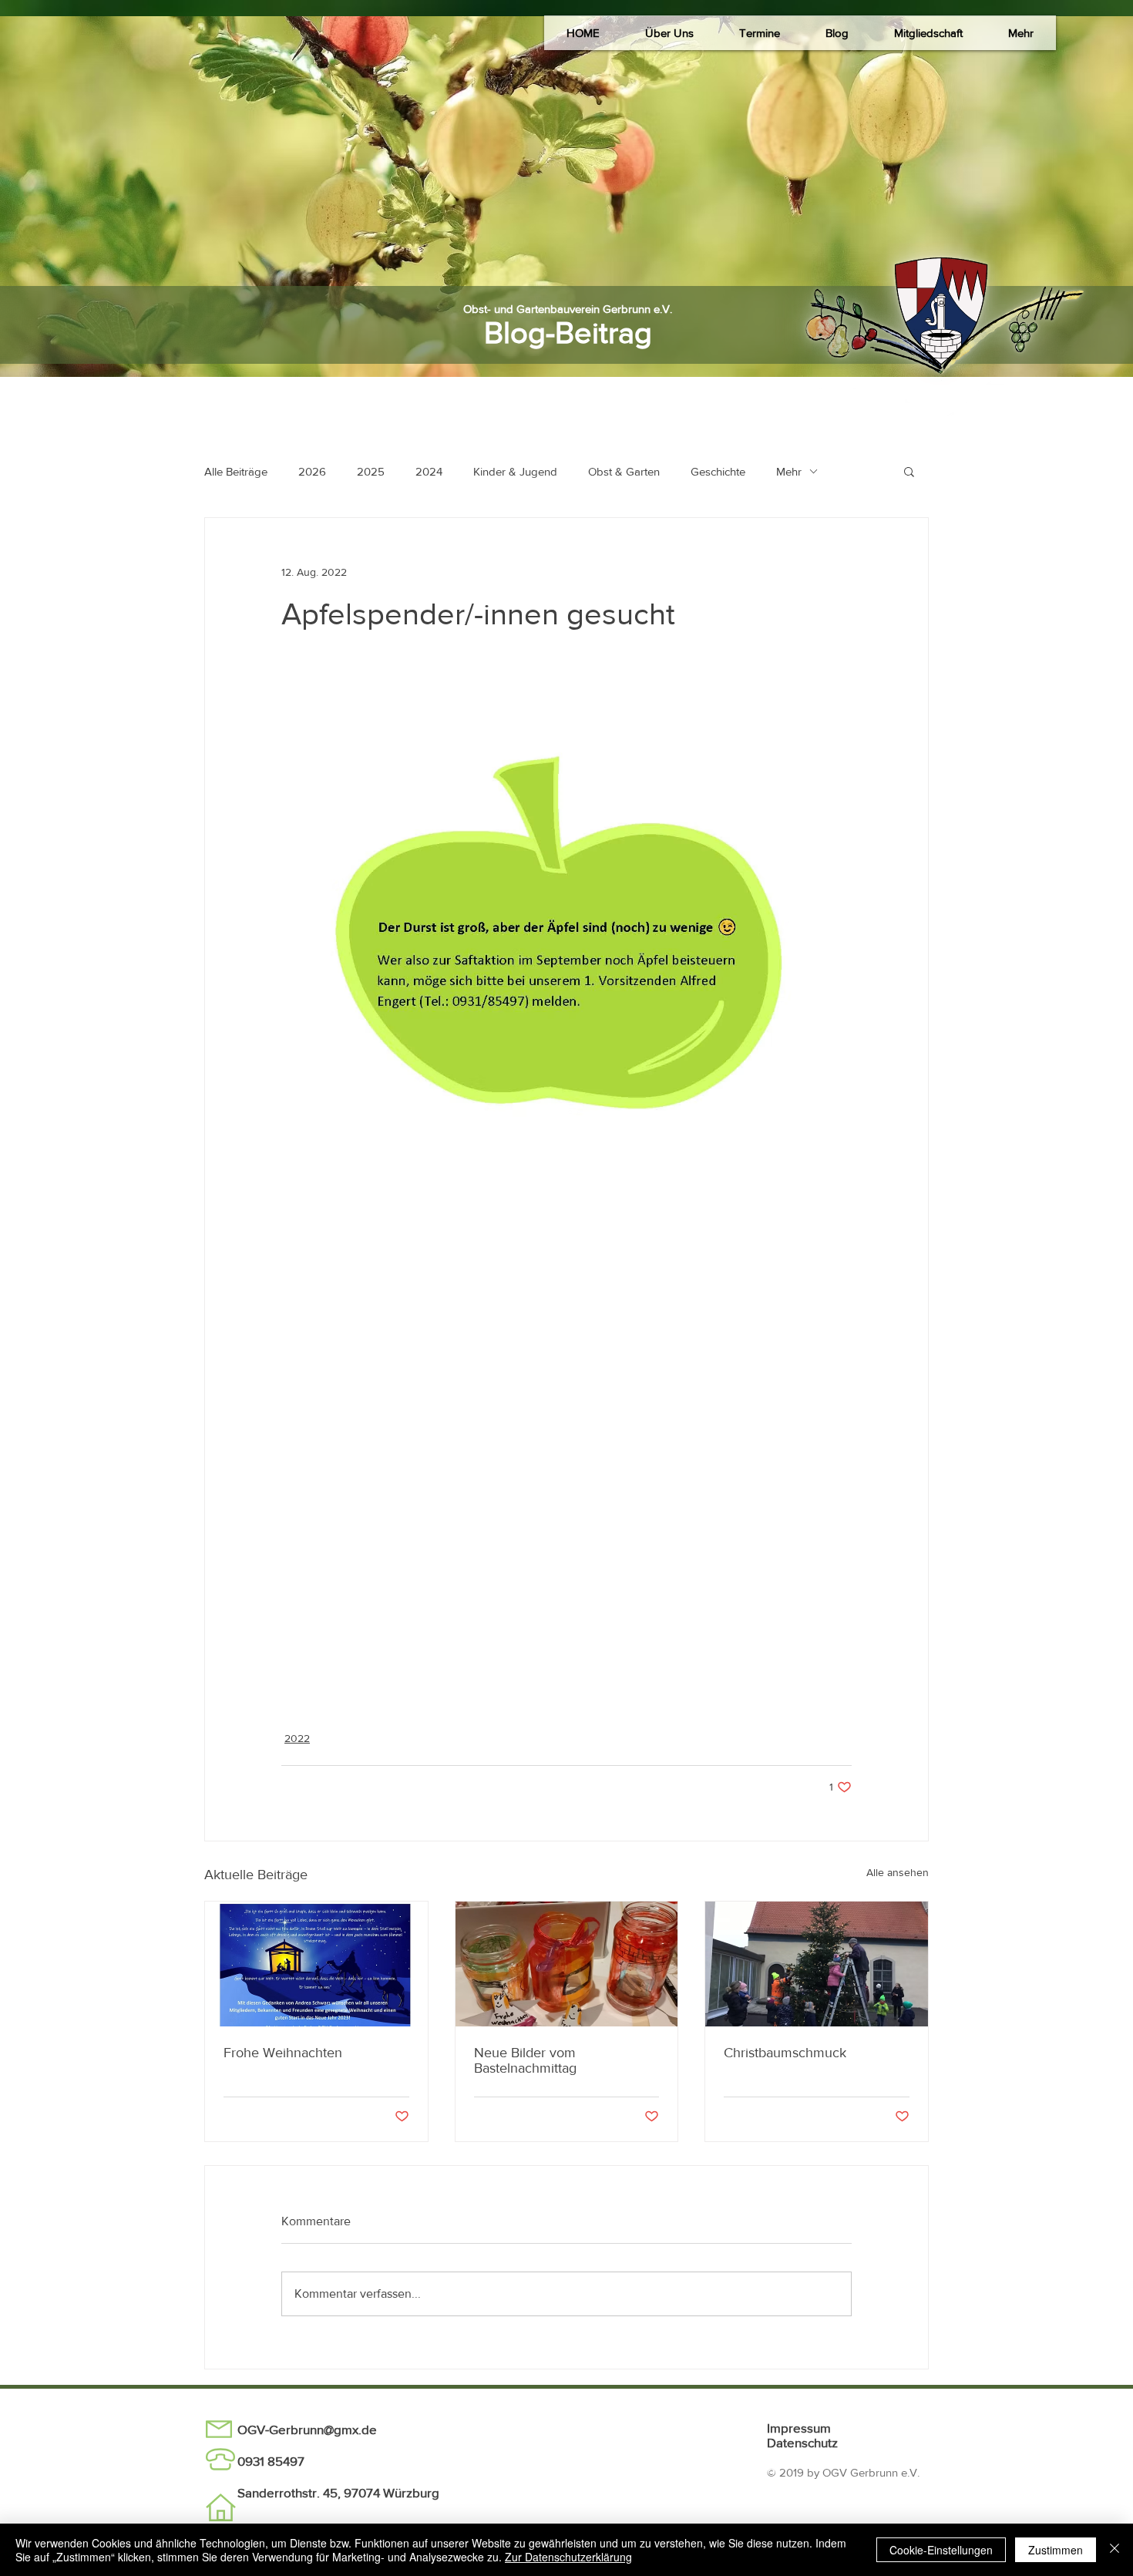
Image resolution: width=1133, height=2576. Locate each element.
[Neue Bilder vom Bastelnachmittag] (567, 1964)
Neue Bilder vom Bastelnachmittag (525, 2060)
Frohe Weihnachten (283, 2053)
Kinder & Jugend (515, 471)
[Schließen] (1115, 2550)
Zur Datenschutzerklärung (568, 2557)
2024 (429, 471)
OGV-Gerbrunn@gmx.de (307, 2429)
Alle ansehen (898, 1872)
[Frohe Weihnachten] (316, 1964)
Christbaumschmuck (785, 2053)
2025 (371, 471)
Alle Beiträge (236, 471)
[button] (669, 33)
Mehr (789, 471)
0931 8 (256, 2461)
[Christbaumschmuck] (817, 1964)
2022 (297, 1738)
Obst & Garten (624, 471)
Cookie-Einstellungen (941, 2550)
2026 (312, 471)
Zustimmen (1056, 2550)
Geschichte (718, 471)
